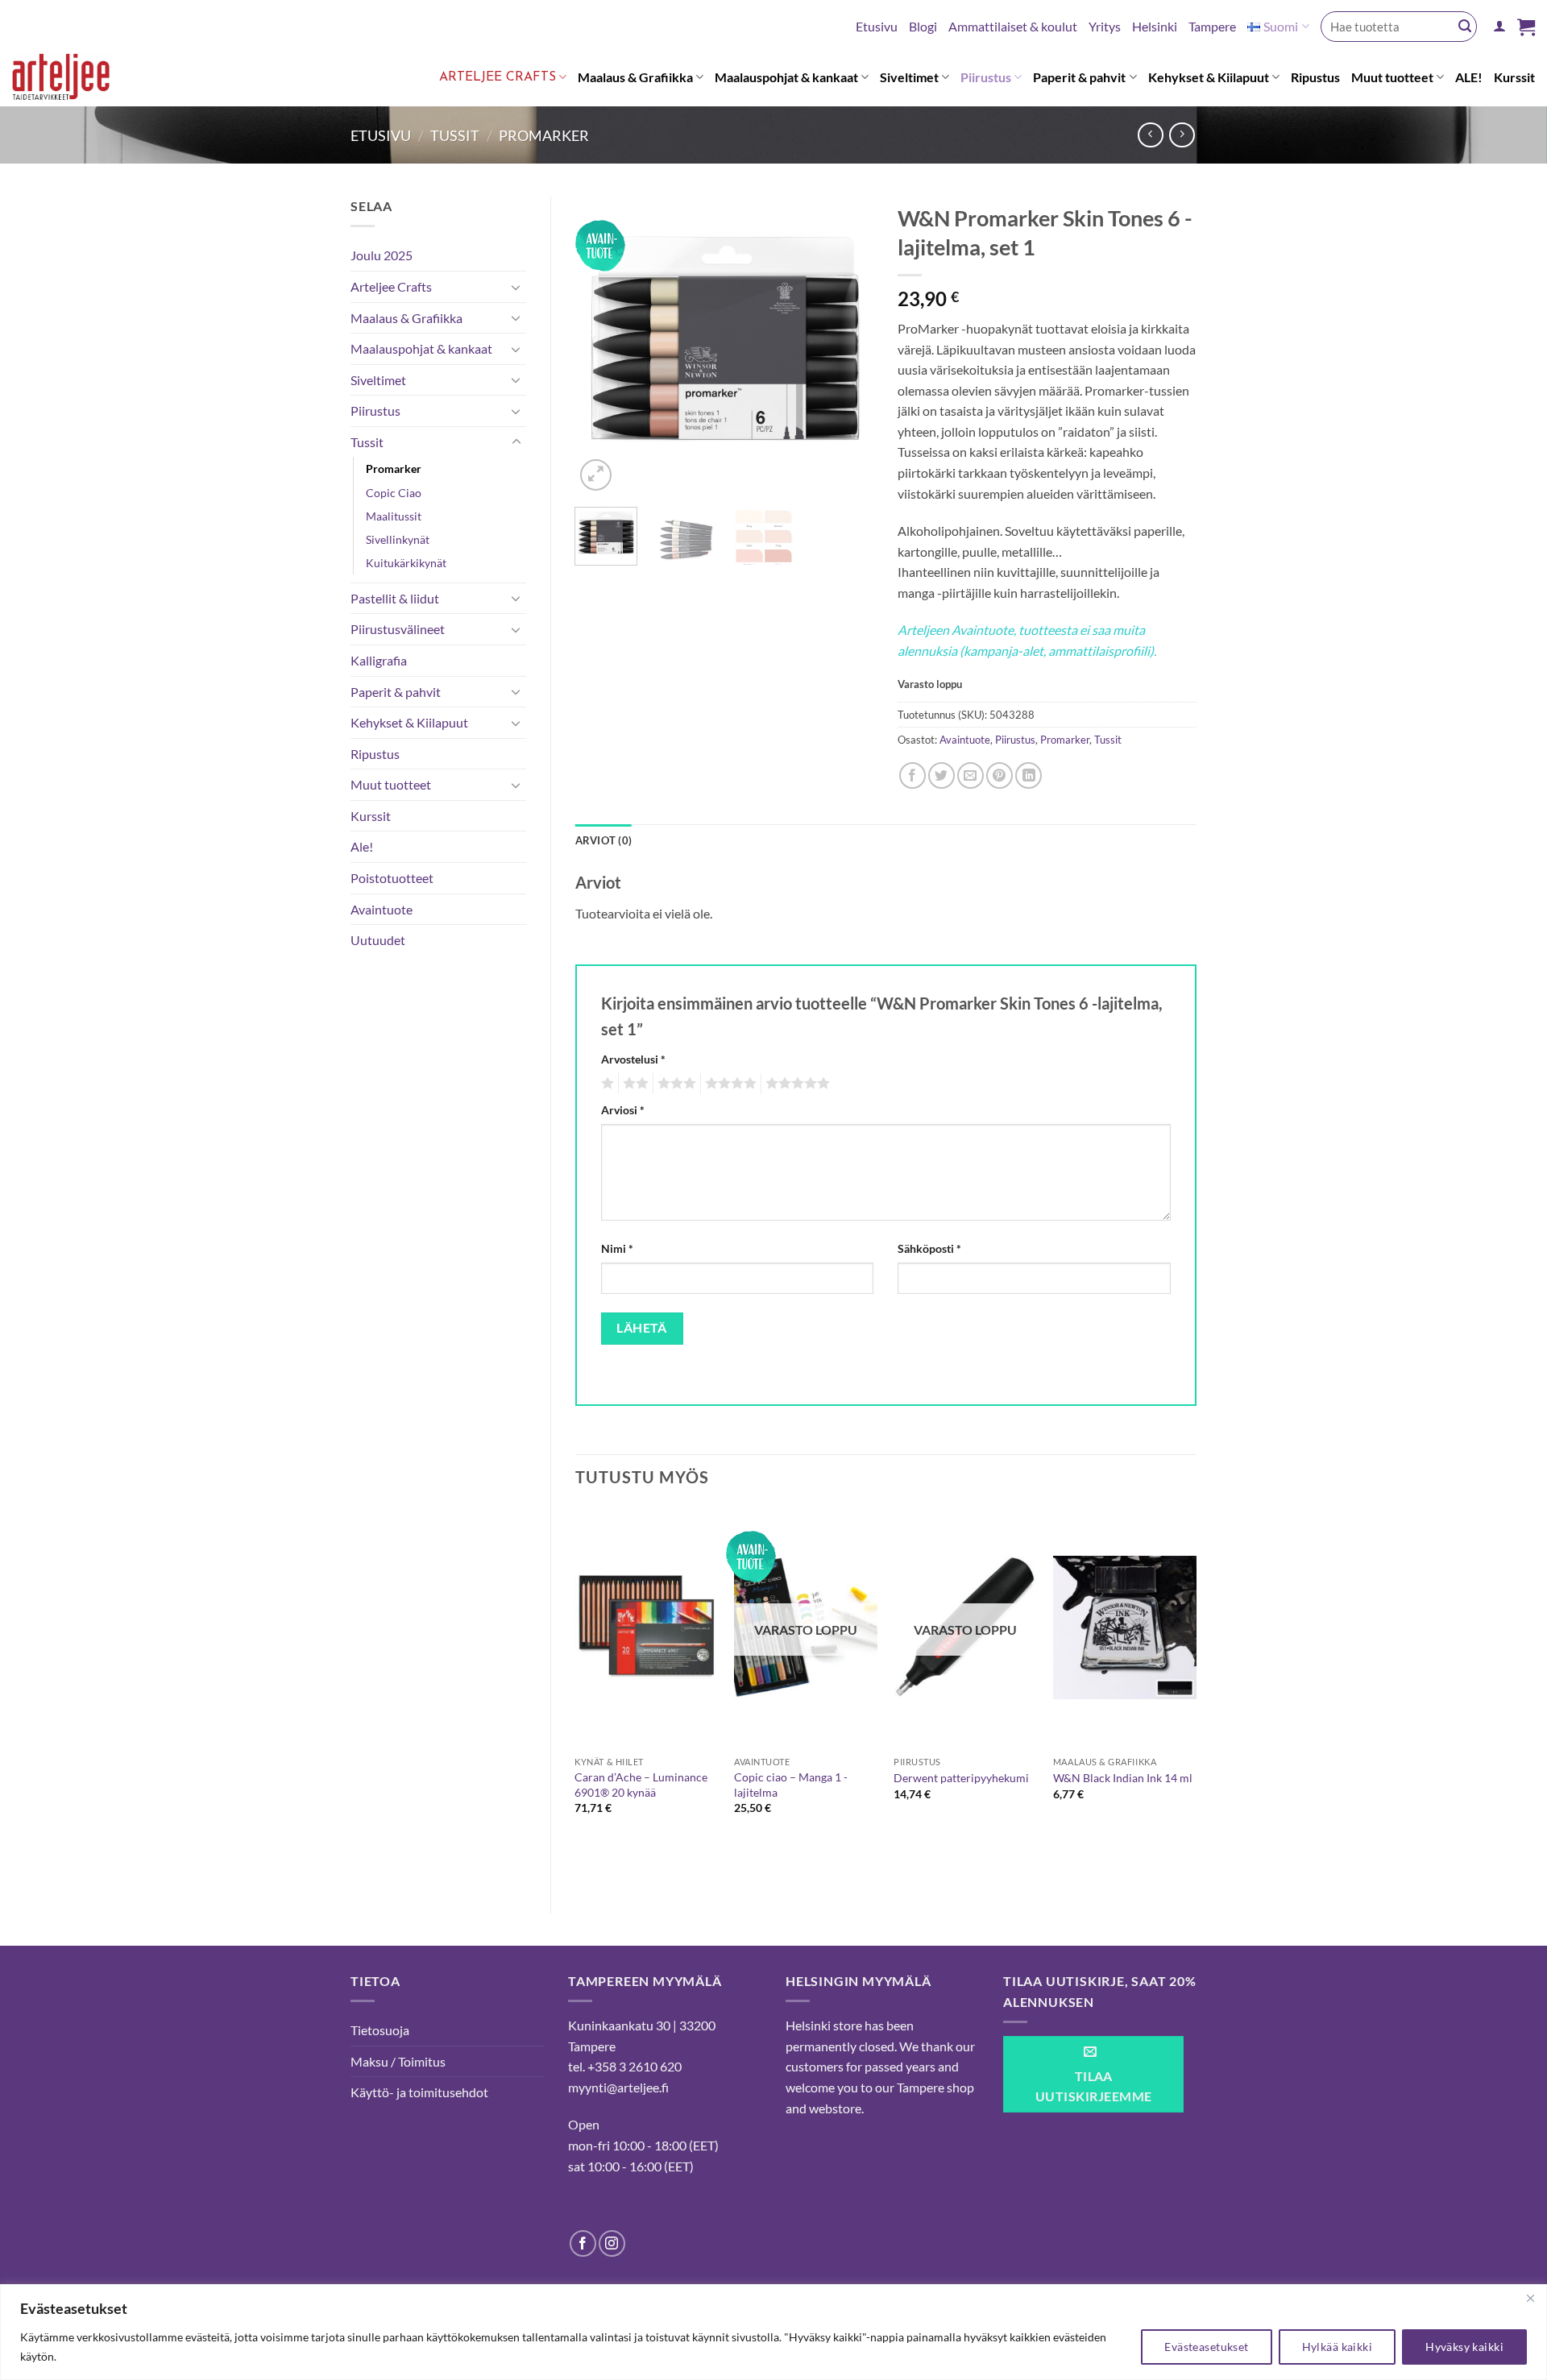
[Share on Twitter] (941, 775)
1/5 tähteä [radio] (606, 1084)
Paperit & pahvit (1079, 77)
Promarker (544, 135)
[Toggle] (516, 287)
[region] (773, 2332)
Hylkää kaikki (1337, 2347)
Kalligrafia (379, 660)
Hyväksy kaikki (1464, 2347)
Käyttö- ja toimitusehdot (419, 2092)
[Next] (848, 345)
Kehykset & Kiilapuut (1209, 77)
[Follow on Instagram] (612, 2243)
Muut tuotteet (1392, 77)
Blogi (923, 26)
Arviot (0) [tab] (604, 840)
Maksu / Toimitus (398, 2061)
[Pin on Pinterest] (1000, 775)
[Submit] (1465, 27)
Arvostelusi (633, 1059)
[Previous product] (1182, 135)
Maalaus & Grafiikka (635, 77)
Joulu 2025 (382, 255)
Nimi (617, 1248)
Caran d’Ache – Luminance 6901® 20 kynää (641, 1785)
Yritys (1105, 26)
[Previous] (601, 345)
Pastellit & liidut (395, 598)
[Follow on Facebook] (583, 2243)
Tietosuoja (380, 2030)
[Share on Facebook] (912, 775)
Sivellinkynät (398, 539)
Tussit (455, 135)
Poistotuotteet (392, 878)
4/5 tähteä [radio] (728, 1084)
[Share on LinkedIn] (1029, 775)
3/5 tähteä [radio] (674, 1084)
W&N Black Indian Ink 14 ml (1123, 1778)
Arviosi (623, 1110)
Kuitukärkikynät (406, 563)
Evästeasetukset (1206, 2347)
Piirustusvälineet (398, 629)
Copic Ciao (394, 493)
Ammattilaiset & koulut (1013, 26)
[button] (1499, 26)
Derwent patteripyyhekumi (961, 1778)
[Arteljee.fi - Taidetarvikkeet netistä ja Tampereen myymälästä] (74, 80)
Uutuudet (378, 940)
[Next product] (1150, 135)
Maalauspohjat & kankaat (786, 77)
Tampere (1212, 26)
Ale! (362, 846)
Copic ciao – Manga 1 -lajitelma (791, 1785)
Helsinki (1155, 26)
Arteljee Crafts (498, 77)
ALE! (1469, 77)
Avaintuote (382, 909)
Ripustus (1315, 77)
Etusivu (877, 26)
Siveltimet (909, 77)
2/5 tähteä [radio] (633, 1084)
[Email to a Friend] (971, 775)
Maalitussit (394, 516)
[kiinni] (1530, 2298)
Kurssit (1514, 77)
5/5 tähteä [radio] (795, 1084)
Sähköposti (929, 1248)
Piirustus (986, 77)
